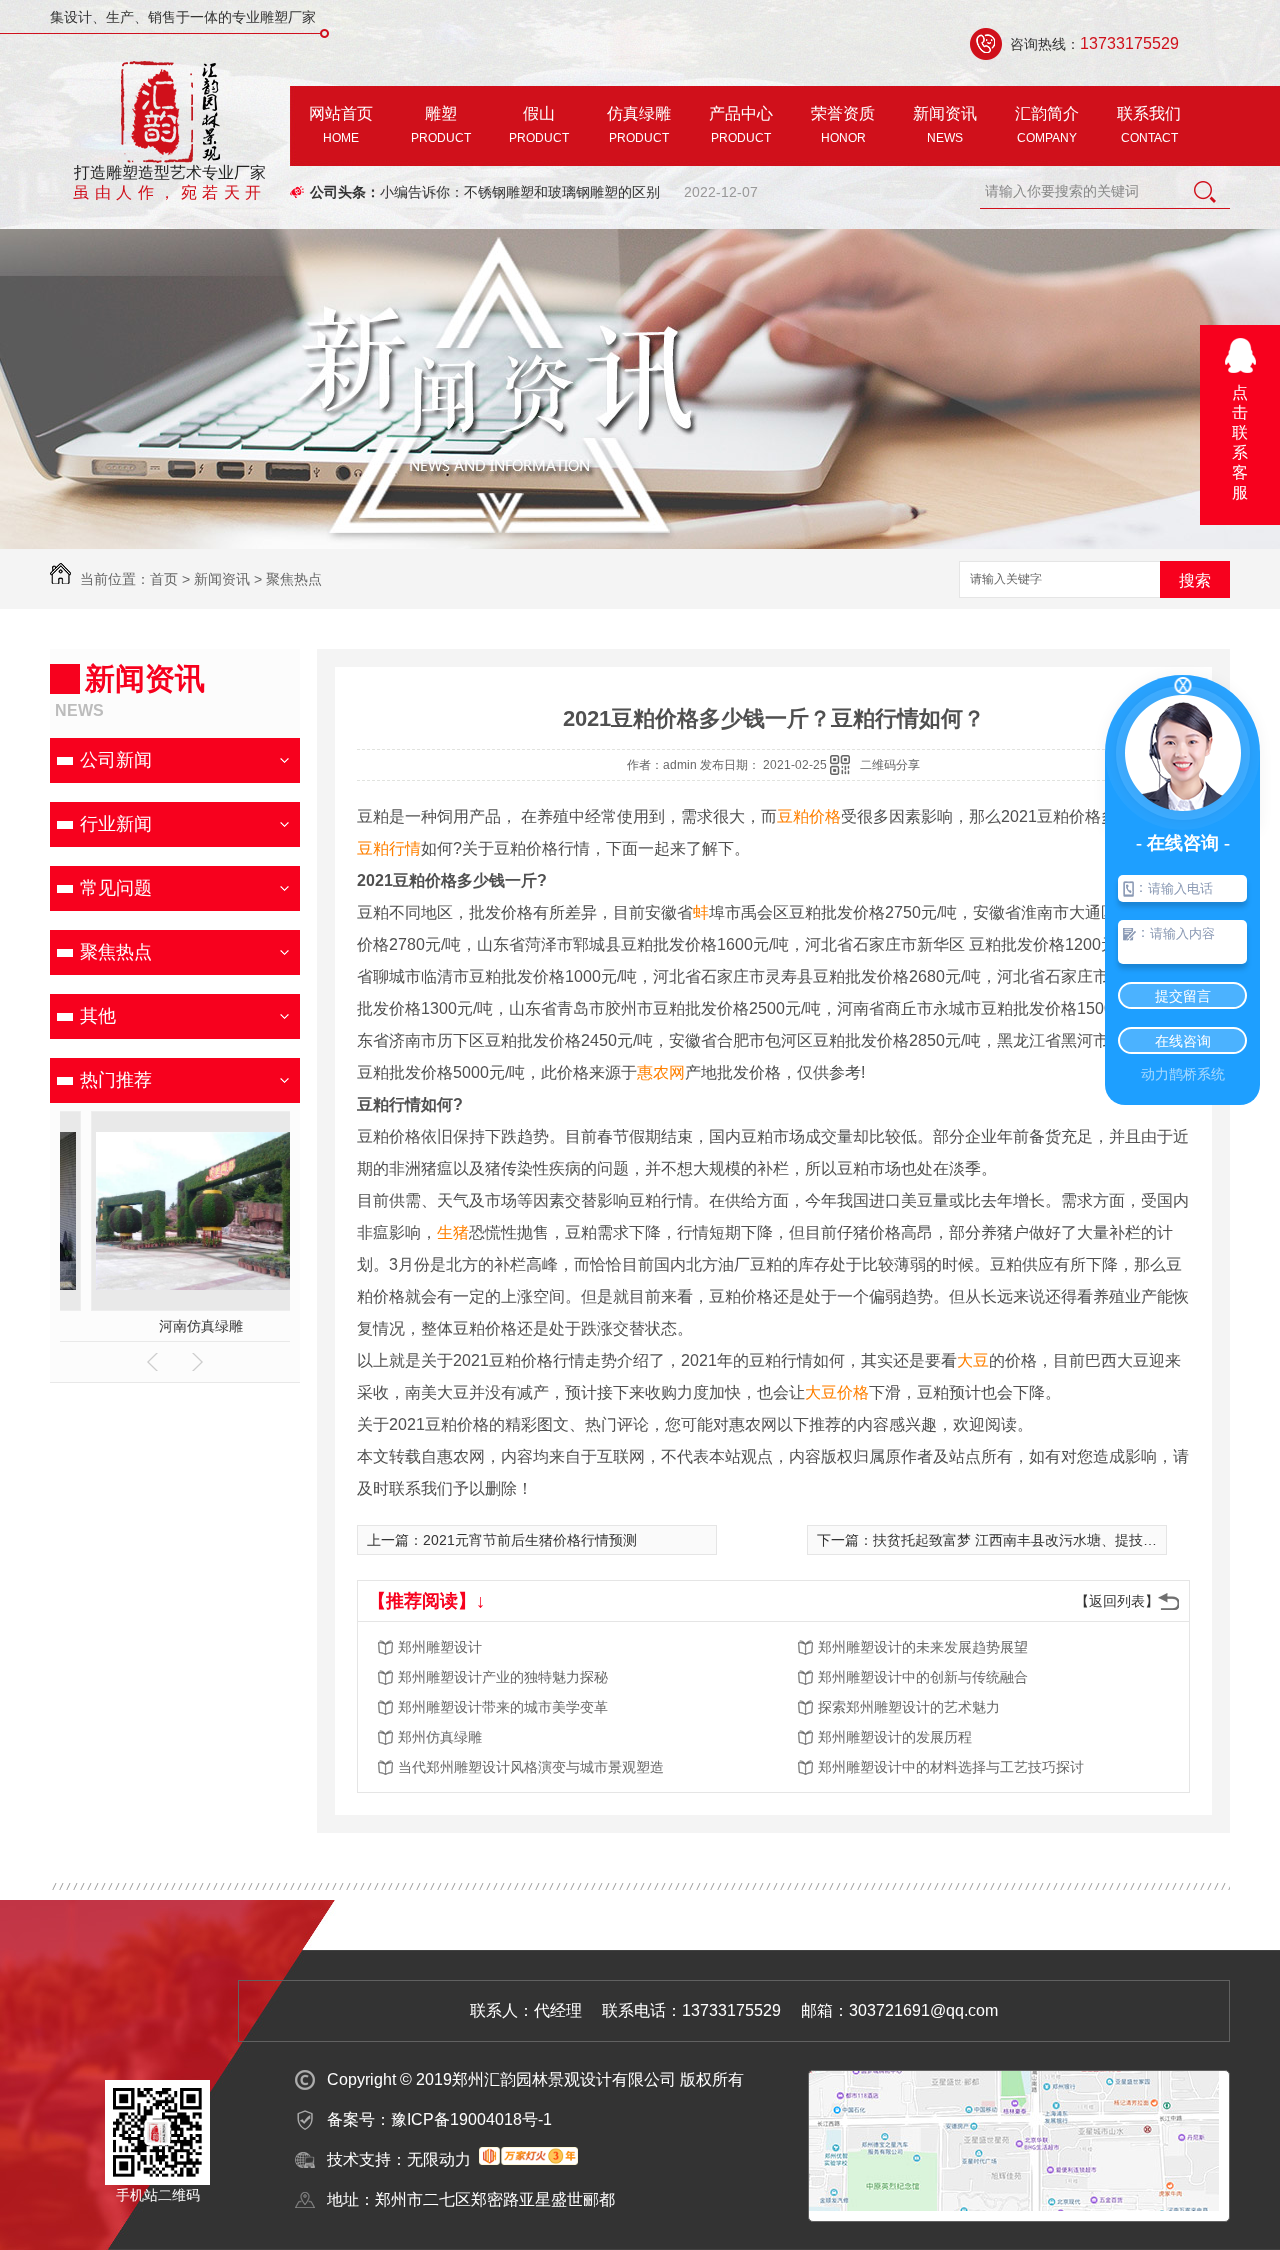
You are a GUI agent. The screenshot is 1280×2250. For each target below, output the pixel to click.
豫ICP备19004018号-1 (471, 2119)
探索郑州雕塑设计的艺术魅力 (909, 1707)
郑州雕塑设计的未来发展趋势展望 (923, 1647)
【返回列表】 (1117, 1601)
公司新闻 (116, 760)
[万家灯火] (528, 2159)
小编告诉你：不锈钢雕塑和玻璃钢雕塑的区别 (520, 192)
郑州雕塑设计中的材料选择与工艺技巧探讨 (951, 1767)
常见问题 (116, 888)
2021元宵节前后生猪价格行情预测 (530, 1540)
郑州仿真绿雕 (440, 1737)
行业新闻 (116, 824)
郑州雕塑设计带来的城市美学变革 (503, 1707)
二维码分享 (890, 765)
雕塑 (441, 125)
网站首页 (341, 125)
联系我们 (1149, 125)
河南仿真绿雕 (175, 1326)
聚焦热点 (294, 579)
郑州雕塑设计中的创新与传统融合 (923, 1677)
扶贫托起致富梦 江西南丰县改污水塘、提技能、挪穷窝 (1043, 1540)
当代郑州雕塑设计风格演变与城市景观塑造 (531, 1767)
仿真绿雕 (639, 125)
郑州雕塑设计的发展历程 (895, 1737)
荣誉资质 (843, 125)
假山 (539, 125)
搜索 (1195, 580)
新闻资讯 (945, 125)
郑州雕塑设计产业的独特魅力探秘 (503, 1677)
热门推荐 (116, 1080)
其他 (98, 1016)
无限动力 (439, 2159)
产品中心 (741, 125)
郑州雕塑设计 (440, 1647)
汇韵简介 (1047, 125)
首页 (164, 579)
